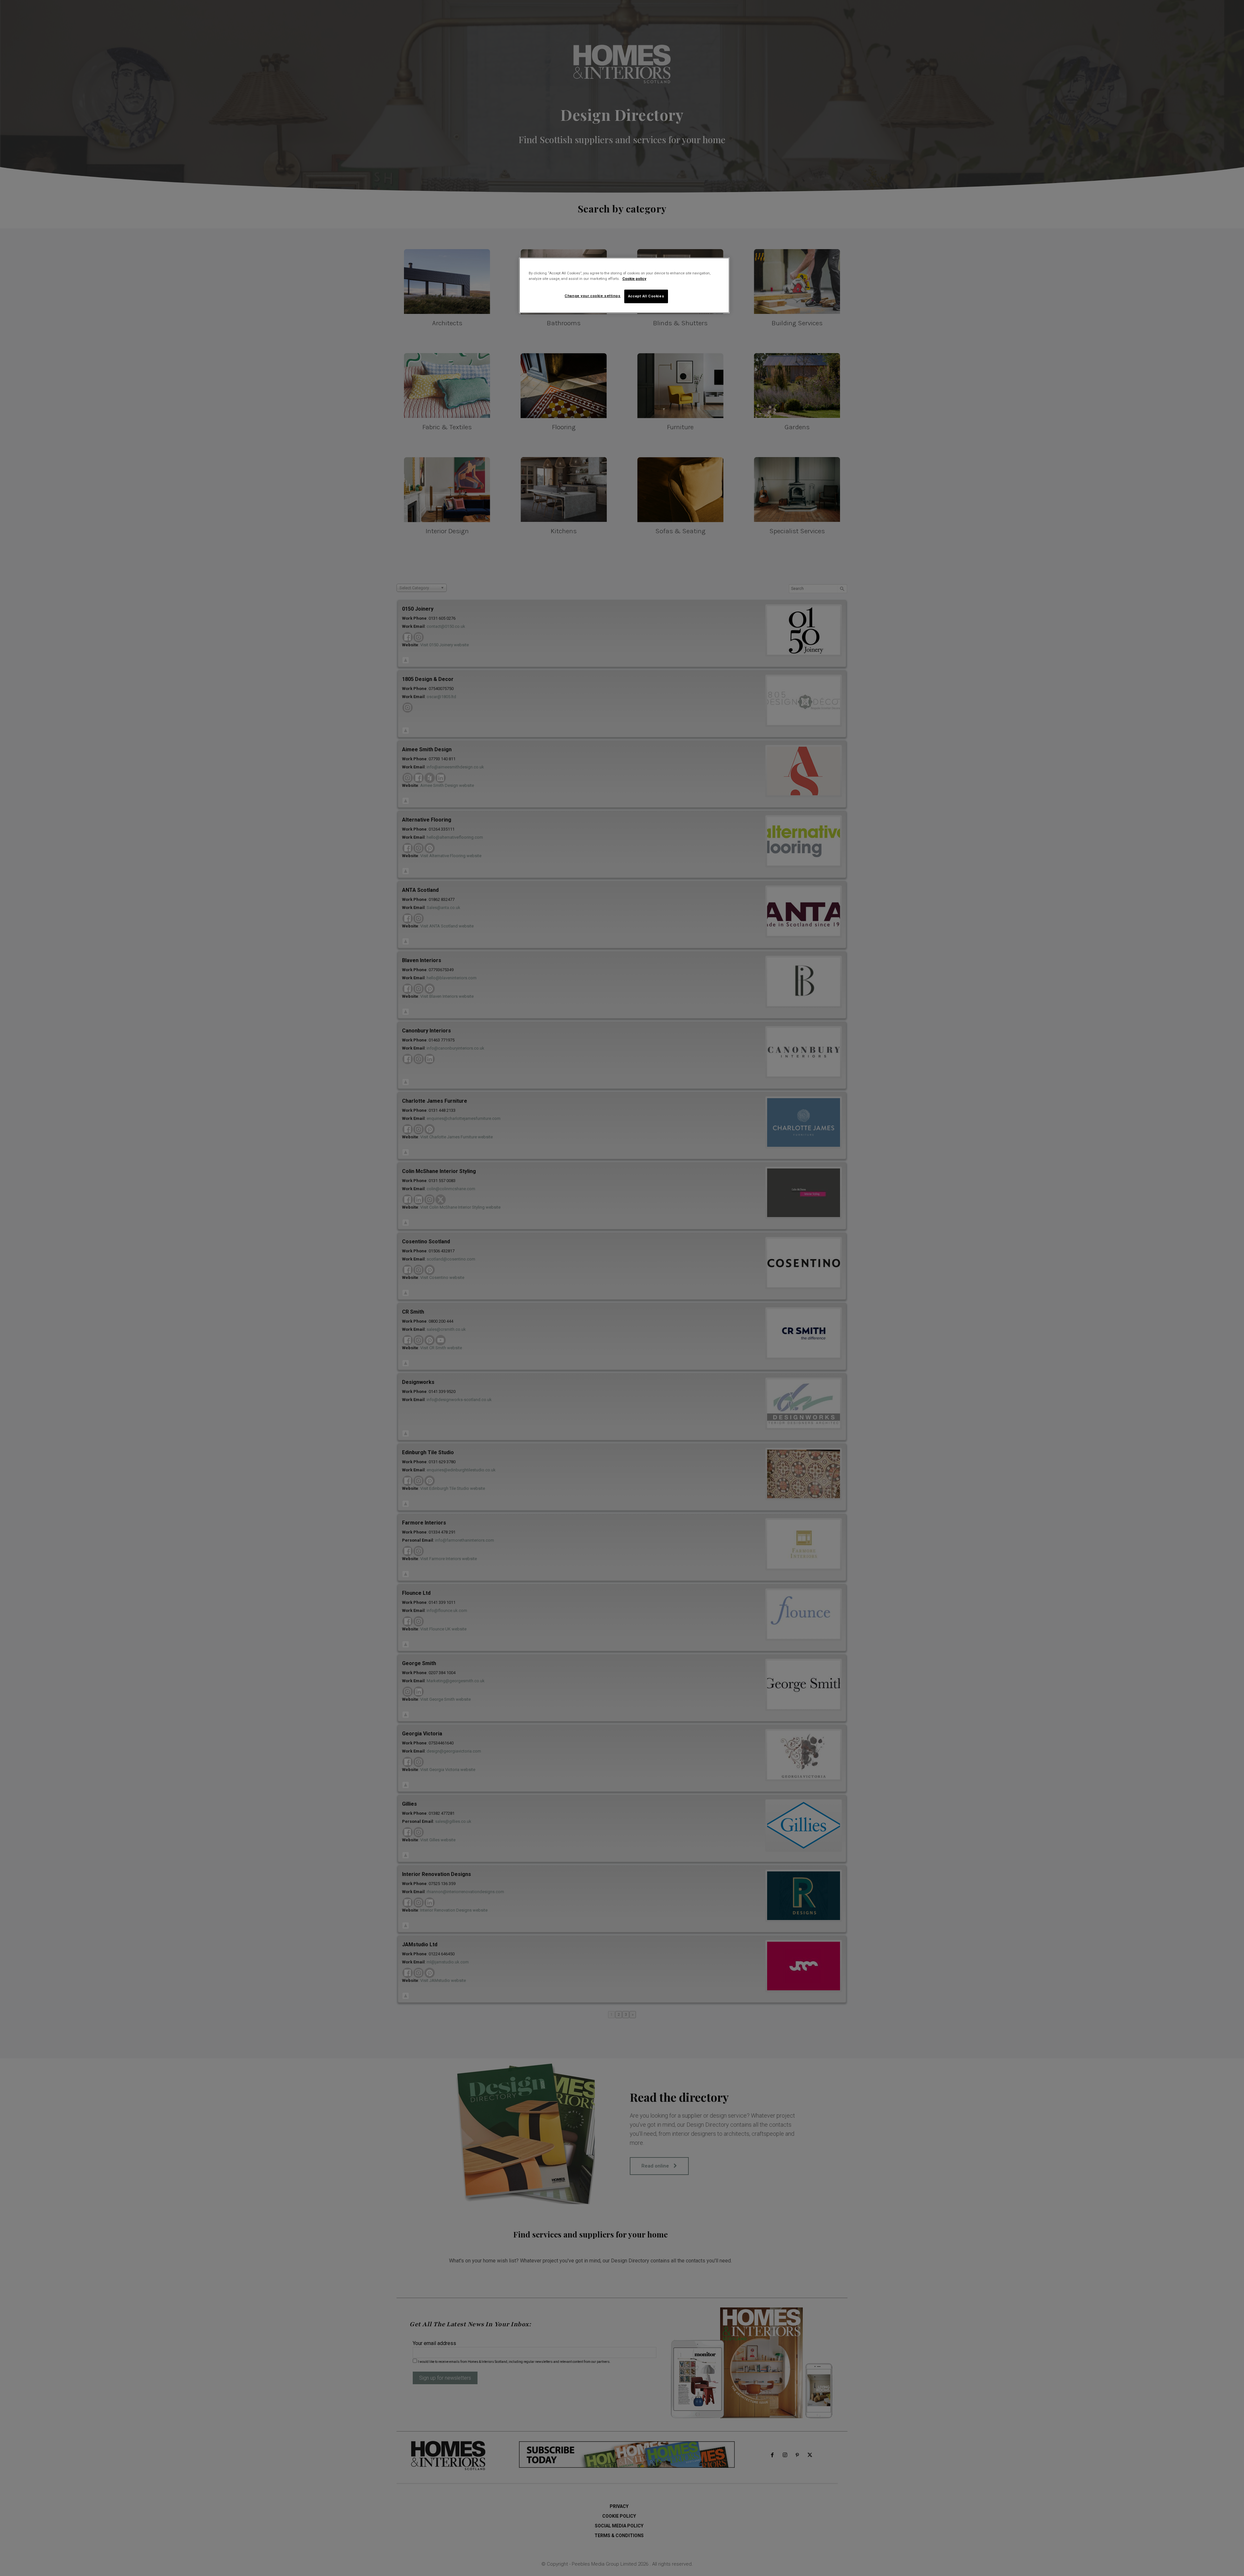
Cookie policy (634, 279)
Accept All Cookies (646, 296)
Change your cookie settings (593, 296)
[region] (624, 285)
